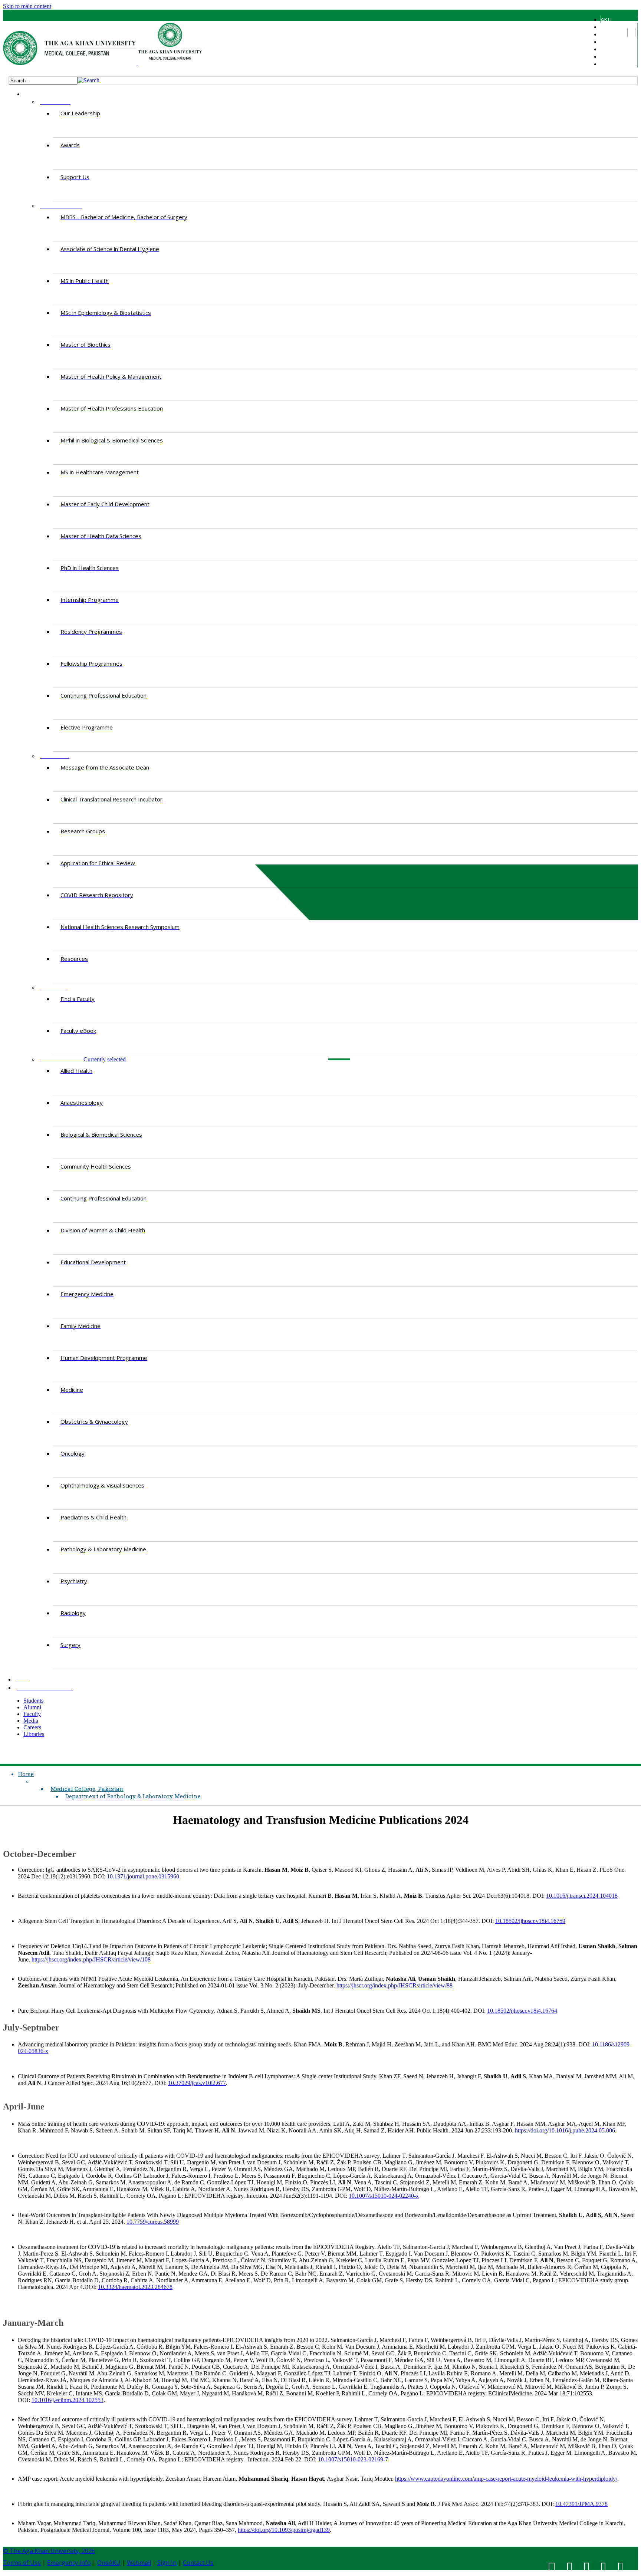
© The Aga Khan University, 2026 (49, 2551)
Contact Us (198, 2563)
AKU (606, 19)
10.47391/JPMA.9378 (581, 2504)
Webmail (139, 2563)
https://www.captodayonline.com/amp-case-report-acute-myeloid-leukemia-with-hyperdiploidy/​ (506, 2479)
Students (612, 27)
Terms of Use (22, 2563)
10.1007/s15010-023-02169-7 (353, 2459)
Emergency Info (69, 2563)
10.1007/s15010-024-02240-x (384, 2196)
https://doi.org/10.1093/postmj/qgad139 (284, 2530)
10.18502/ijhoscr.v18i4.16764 (522, 2011)
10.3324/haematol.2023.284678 (135, 2287)
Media (608, 49)
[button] (88, 80)
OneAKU (109, 2563)
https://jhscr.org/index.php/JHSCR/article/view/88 (395, 1985)
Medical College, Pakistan (87, 1789)
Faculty (609, 42)
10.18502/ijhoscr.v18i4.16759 (530, 1921)
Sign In (167, 2563)
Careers (610, 56)
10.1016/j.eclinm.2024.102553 (68, 2400)
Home (26, 1774)
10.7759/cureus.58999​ (153, 2222)
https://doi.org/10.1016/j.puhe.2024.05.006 (565, 2130)
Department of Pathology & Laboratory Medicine (133, 1796)
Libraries (611, 64)
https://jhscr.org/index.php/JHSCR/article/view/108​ (91, 1959)
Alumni (608, 34)
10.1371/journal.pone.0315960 (143, 1876)
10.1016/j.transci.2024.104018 (582, 1896)
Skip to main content (27, 6)
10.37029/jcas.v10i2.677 (197, 2083)
